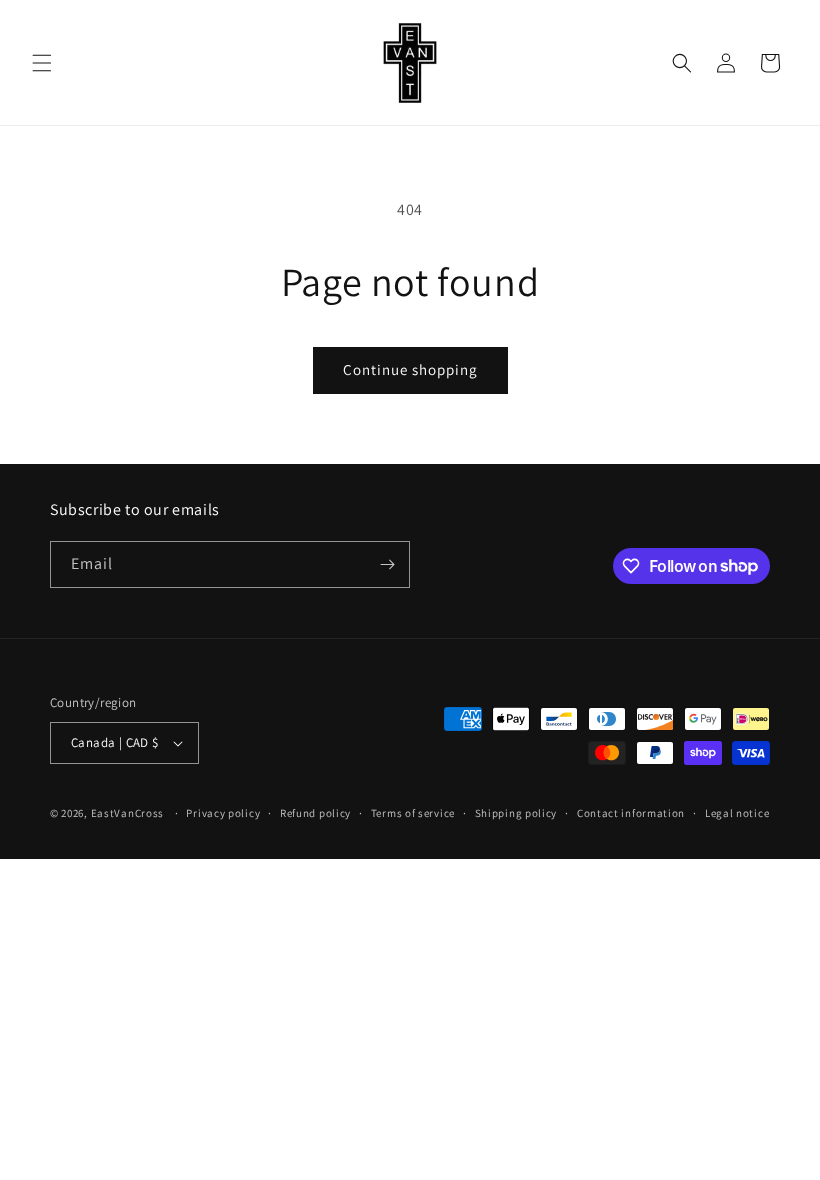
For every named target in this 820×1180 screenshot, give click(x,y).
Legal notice (737, 813)
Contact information (631, 813)
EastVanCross (127, 813)
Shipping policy (516, 813)
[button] (42, 63)
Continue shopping (410, 369)
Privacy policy (223, 813)
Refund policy (315, 813)
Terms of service (413, 813)
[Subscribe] (387, 564)
